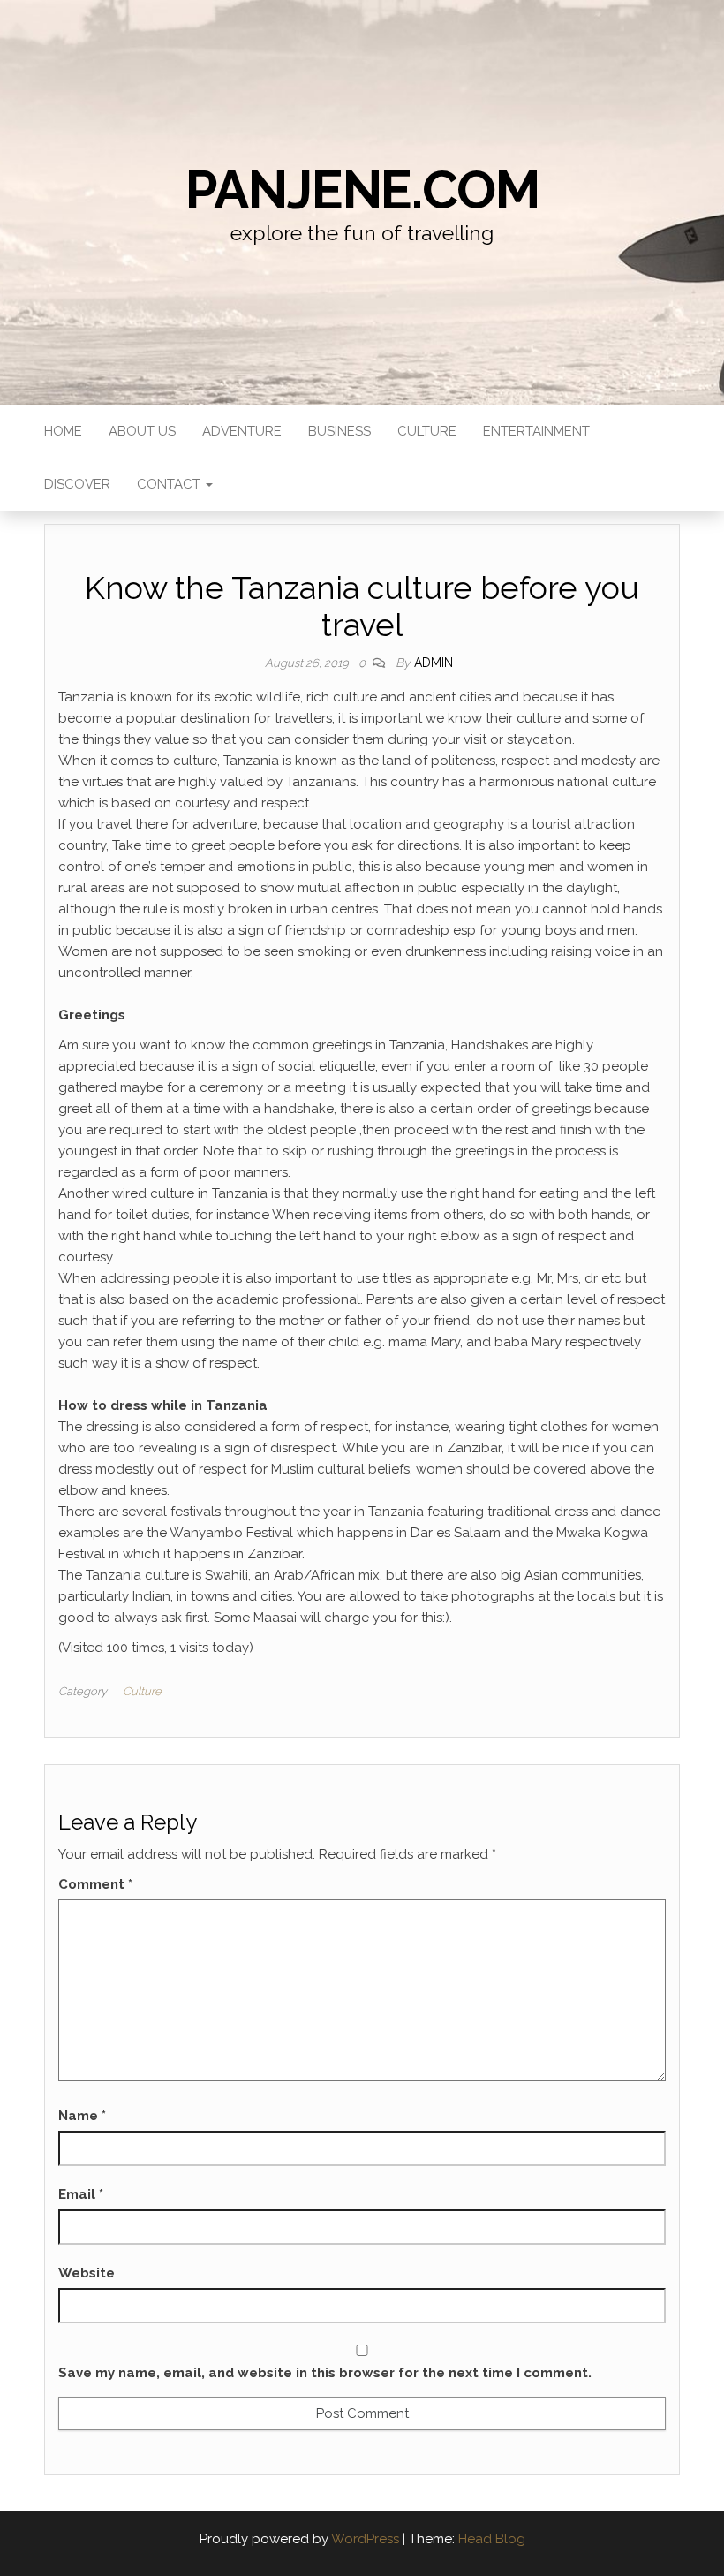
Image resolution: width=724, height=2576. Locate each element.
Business (339, 431)
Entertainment (536, 431)
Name (82, 2116)
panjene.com (362, 190)
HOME (63, 431)
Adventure (242, 431)
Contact (170, 484)
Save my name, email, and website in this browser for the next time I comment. (325, 2373)
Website (87, 2273)
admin (434, 663)
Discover (77, 484)
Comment (95, 1884)
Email (81, 2194)
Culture (427, 431)
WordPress (365, 2539)
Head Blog (492, 2539)
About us (142, 431)
